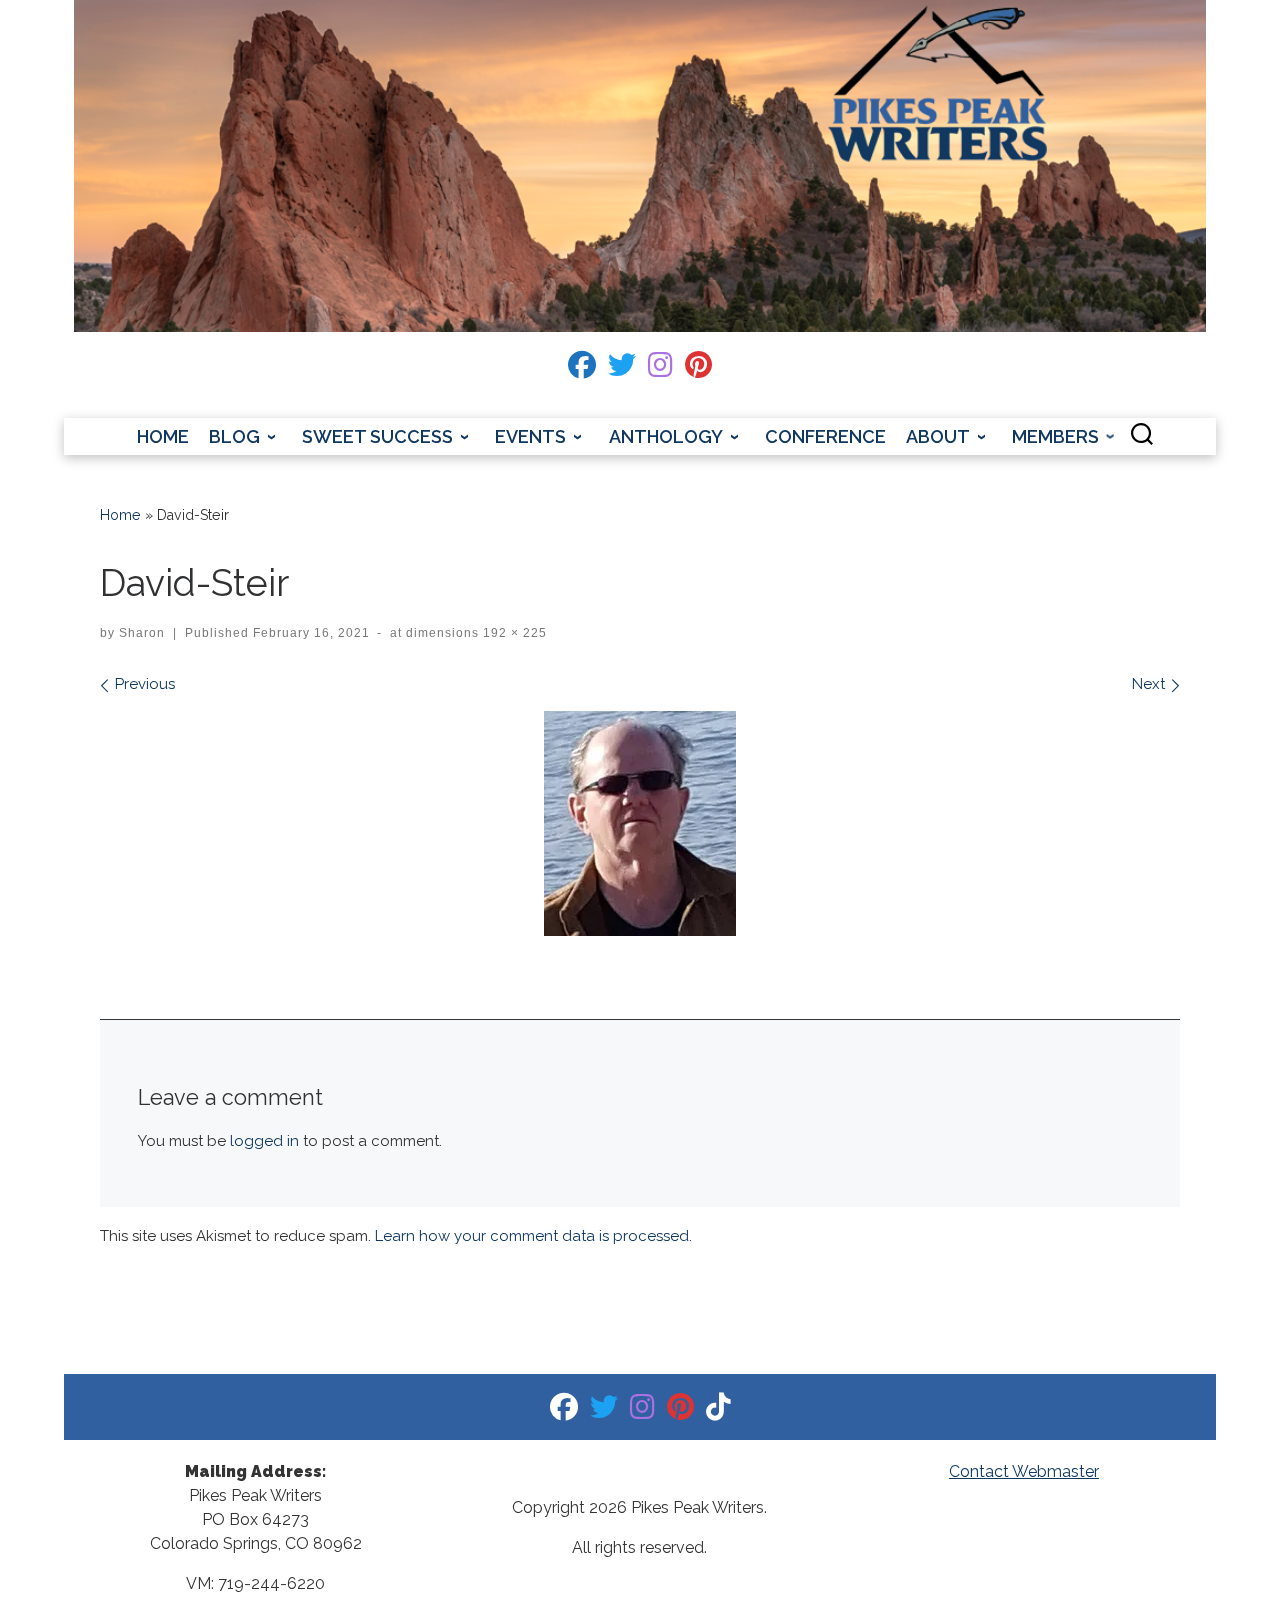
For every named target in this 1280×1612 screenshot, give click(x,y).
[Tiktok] (718, 1411)
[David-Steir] (640, 823)
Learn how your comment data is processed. (533, 1236)
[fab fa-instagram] (660, 369)
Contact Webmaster (1024, 1471)
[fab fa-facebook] (582, 369)
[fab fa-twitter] (622, 369)
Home (120, 515)
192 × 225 (513, 633)
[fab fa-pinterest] (698, 369)
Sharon (142, 633)
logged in (264, 1141)
